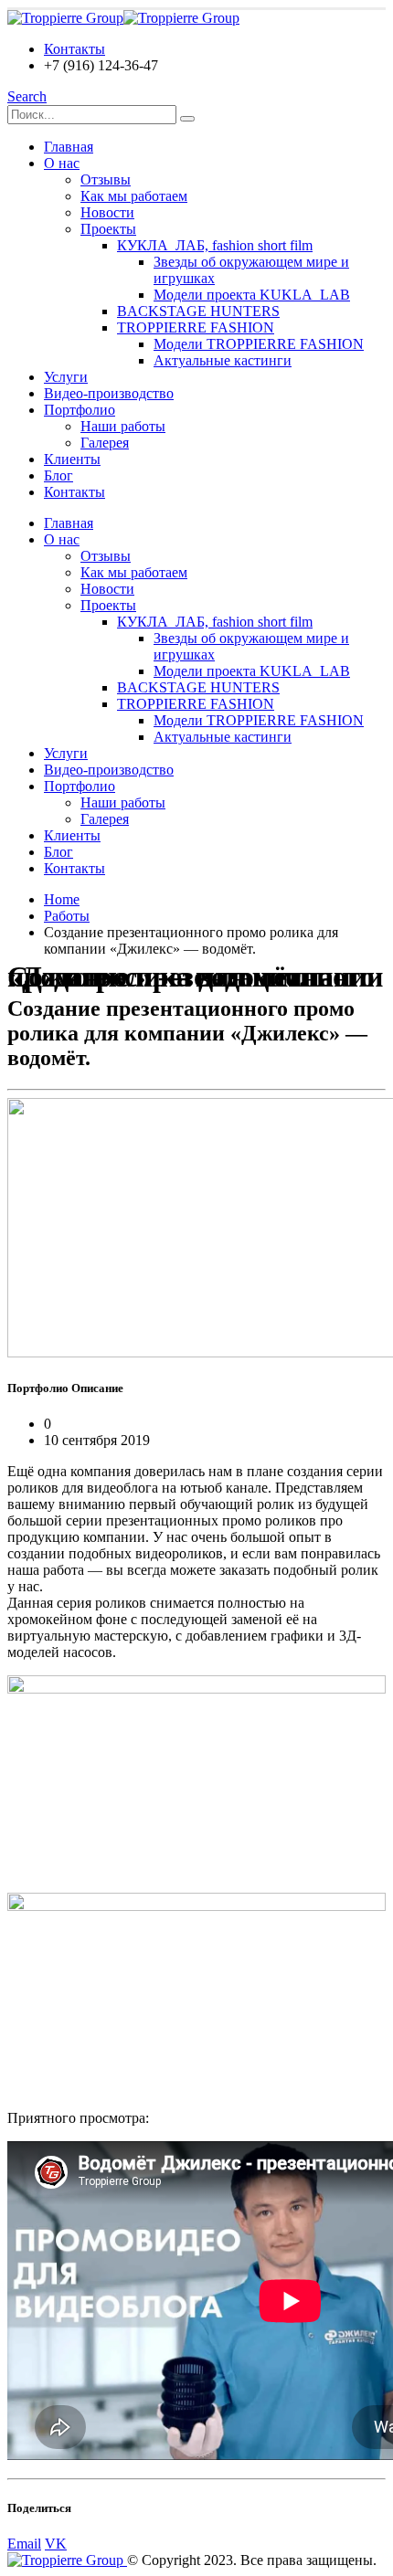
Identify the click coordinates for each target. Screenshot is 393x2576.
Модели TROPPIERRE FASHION (259, 344)
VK (56, 2544)
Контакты (74, 49)
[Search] (187, 119)
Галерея (105, 443)
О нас (62, 163)
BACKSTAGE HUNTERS (198, 311)
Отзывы (106, 179)
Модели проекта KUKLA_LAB (252, 295)
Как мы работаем (134, 196)
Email (24, 2544)
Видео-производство (109, 393)
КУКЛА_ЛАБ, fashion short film (215, 245)
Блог (58, 475)
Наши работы (123, 426)
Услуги (66, 377)
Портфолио (80, 410)
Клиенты (72, 459)
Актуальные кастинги (223, 360)
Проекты (108, 229)
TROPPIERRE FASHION (196, 327)
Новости (107, 212)
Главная (69, 147)
